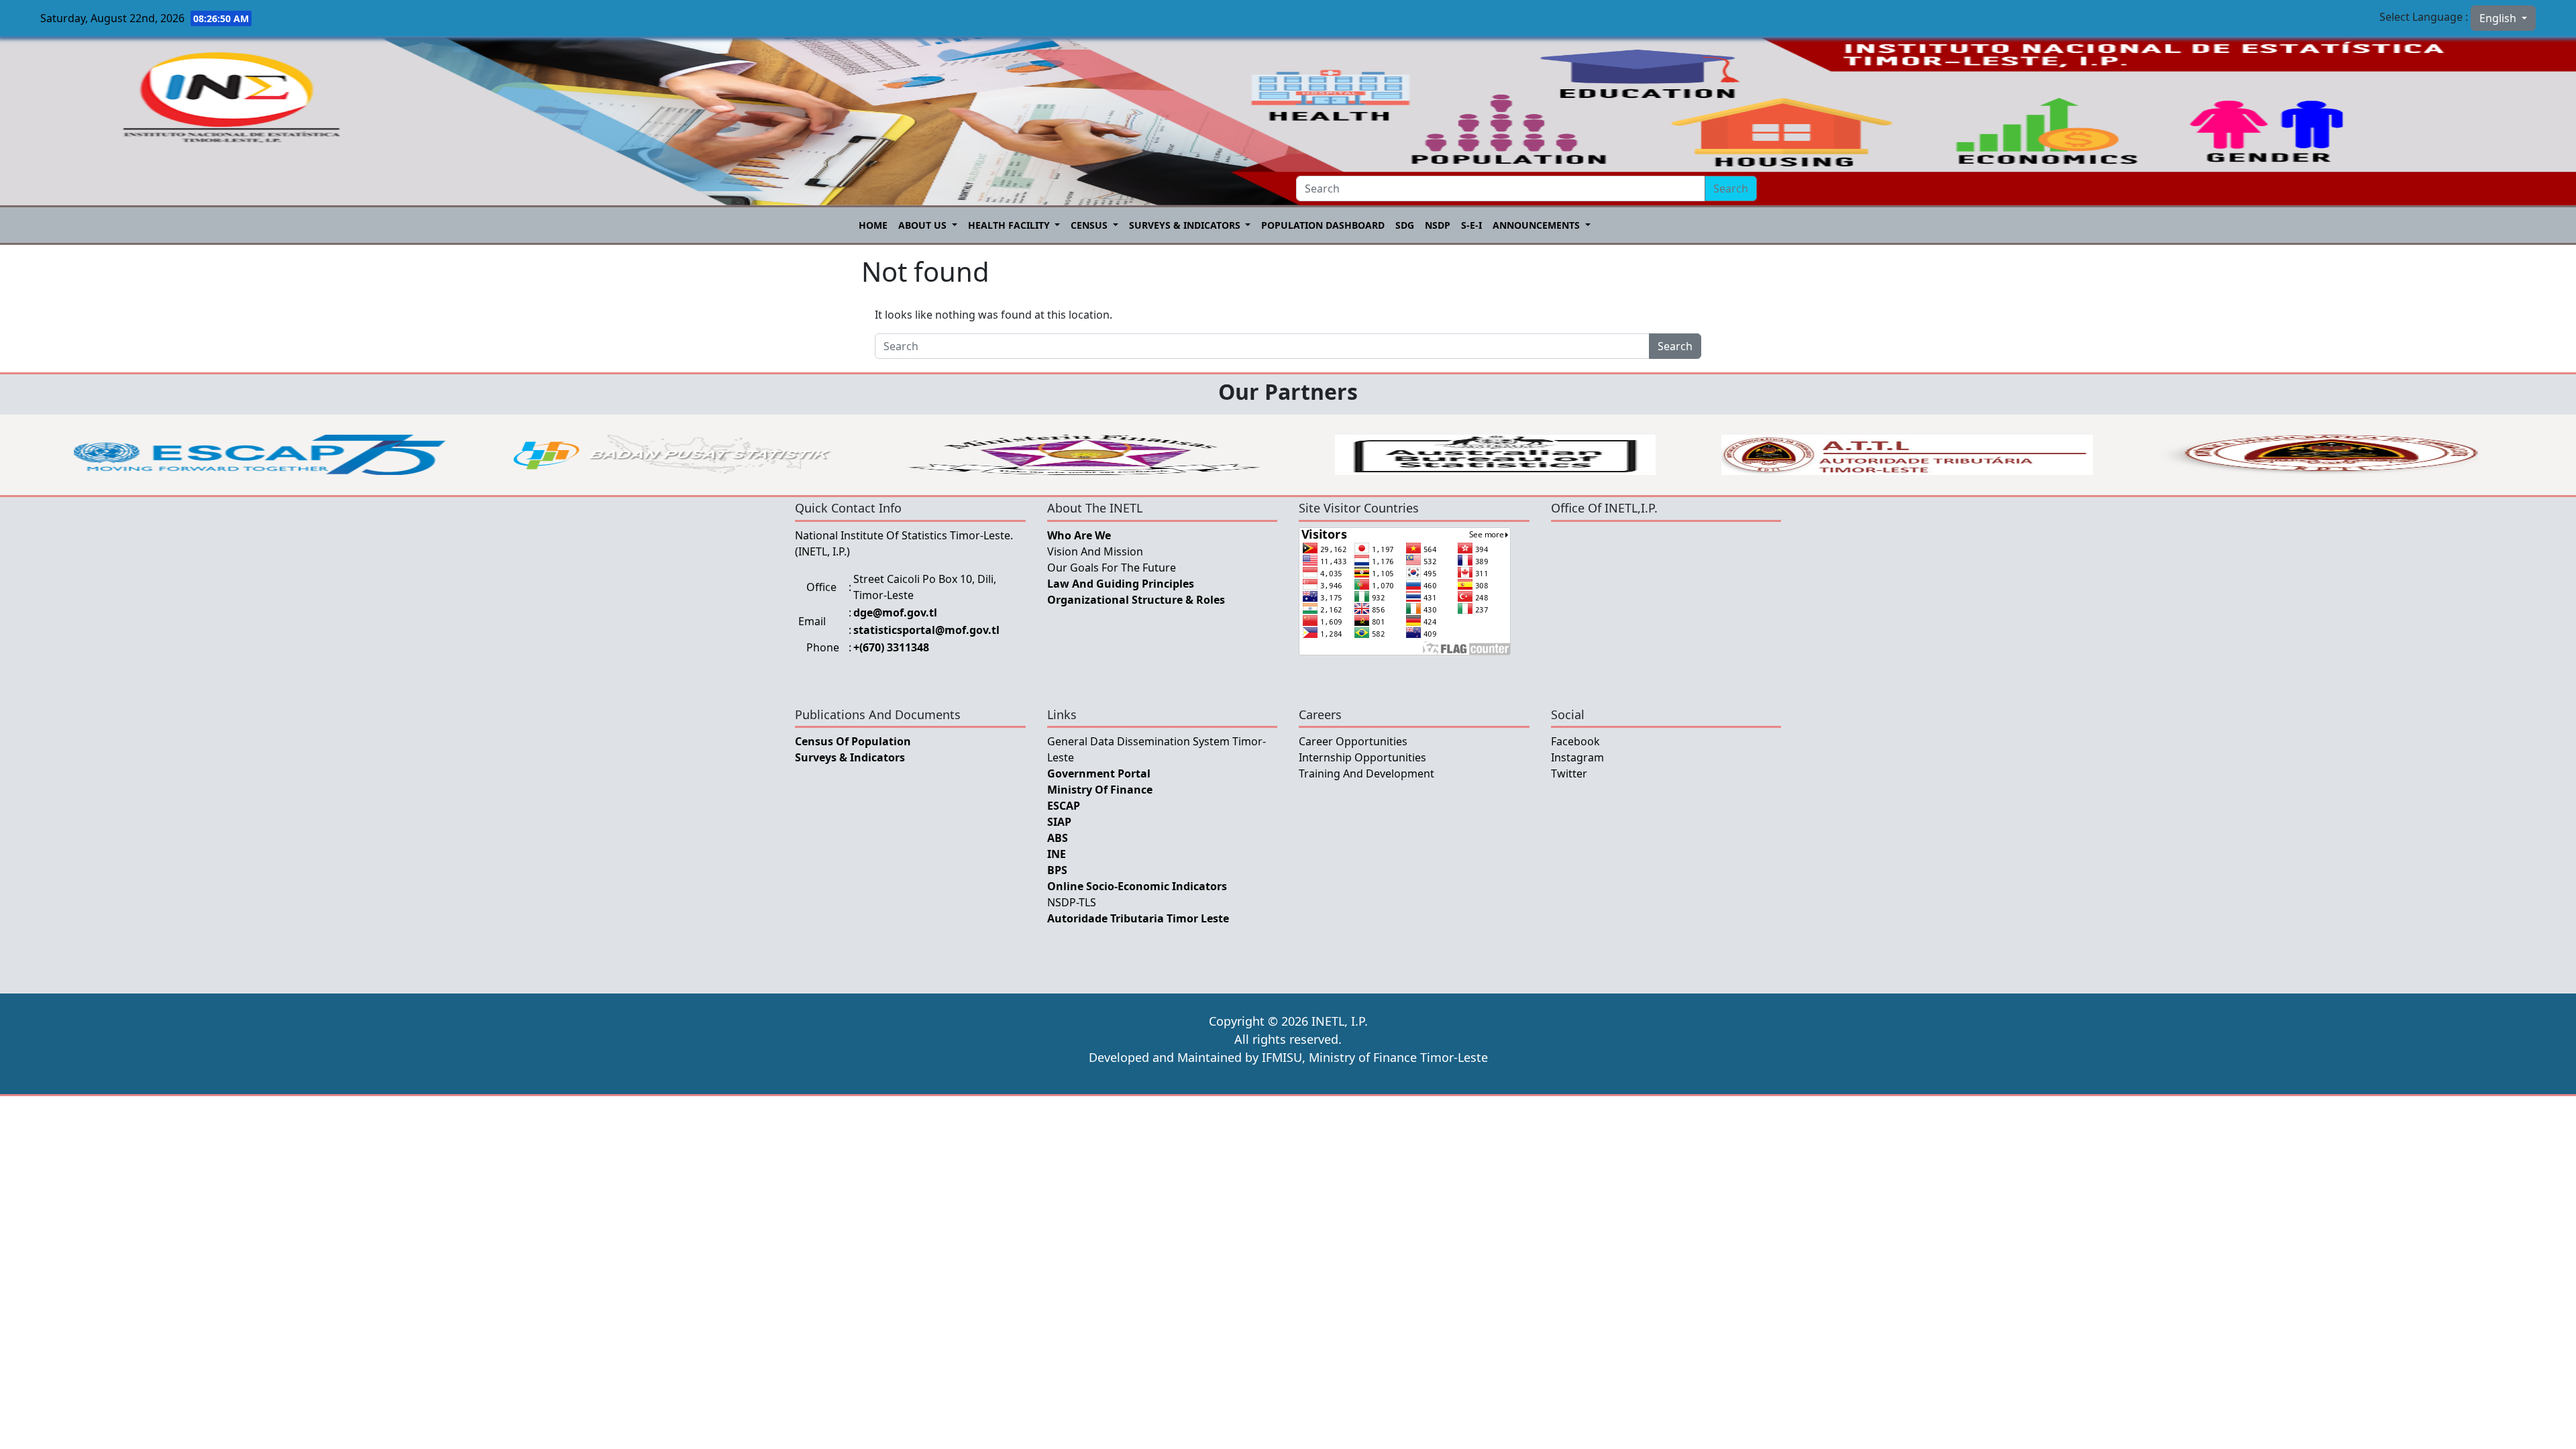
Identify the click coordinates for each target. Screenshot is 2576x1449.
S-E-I (1471, 225)
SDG (1405, 225)
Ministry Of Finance (1100, 790)
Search (1731, 189)
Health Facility (1010, 225)
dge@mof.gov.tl (895, 612)
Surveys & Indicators (1186, 225)
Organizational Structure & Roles (1136, 600)
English (2499, 18)
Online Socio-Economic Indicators (1137, 886)
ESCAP (1064, 806)
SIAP (1059, 822)
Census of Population (853, 741)
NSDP (1438, 225)
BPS (1057, 870)
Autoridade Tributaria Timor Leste (1138, 918)
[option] (260, 455)
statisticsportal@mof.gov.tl (926, 630)
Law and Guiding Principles (1121, 584)
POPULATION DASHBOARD (1323, 225)
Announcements (1538, 225)
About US (924, 225)
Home (873, 225)
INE (1057, 854)
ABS (1058, 838)
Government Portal (1099, 773)
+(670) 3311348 (891, 647)
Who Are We (1079, 535)
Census (1090, 225)
